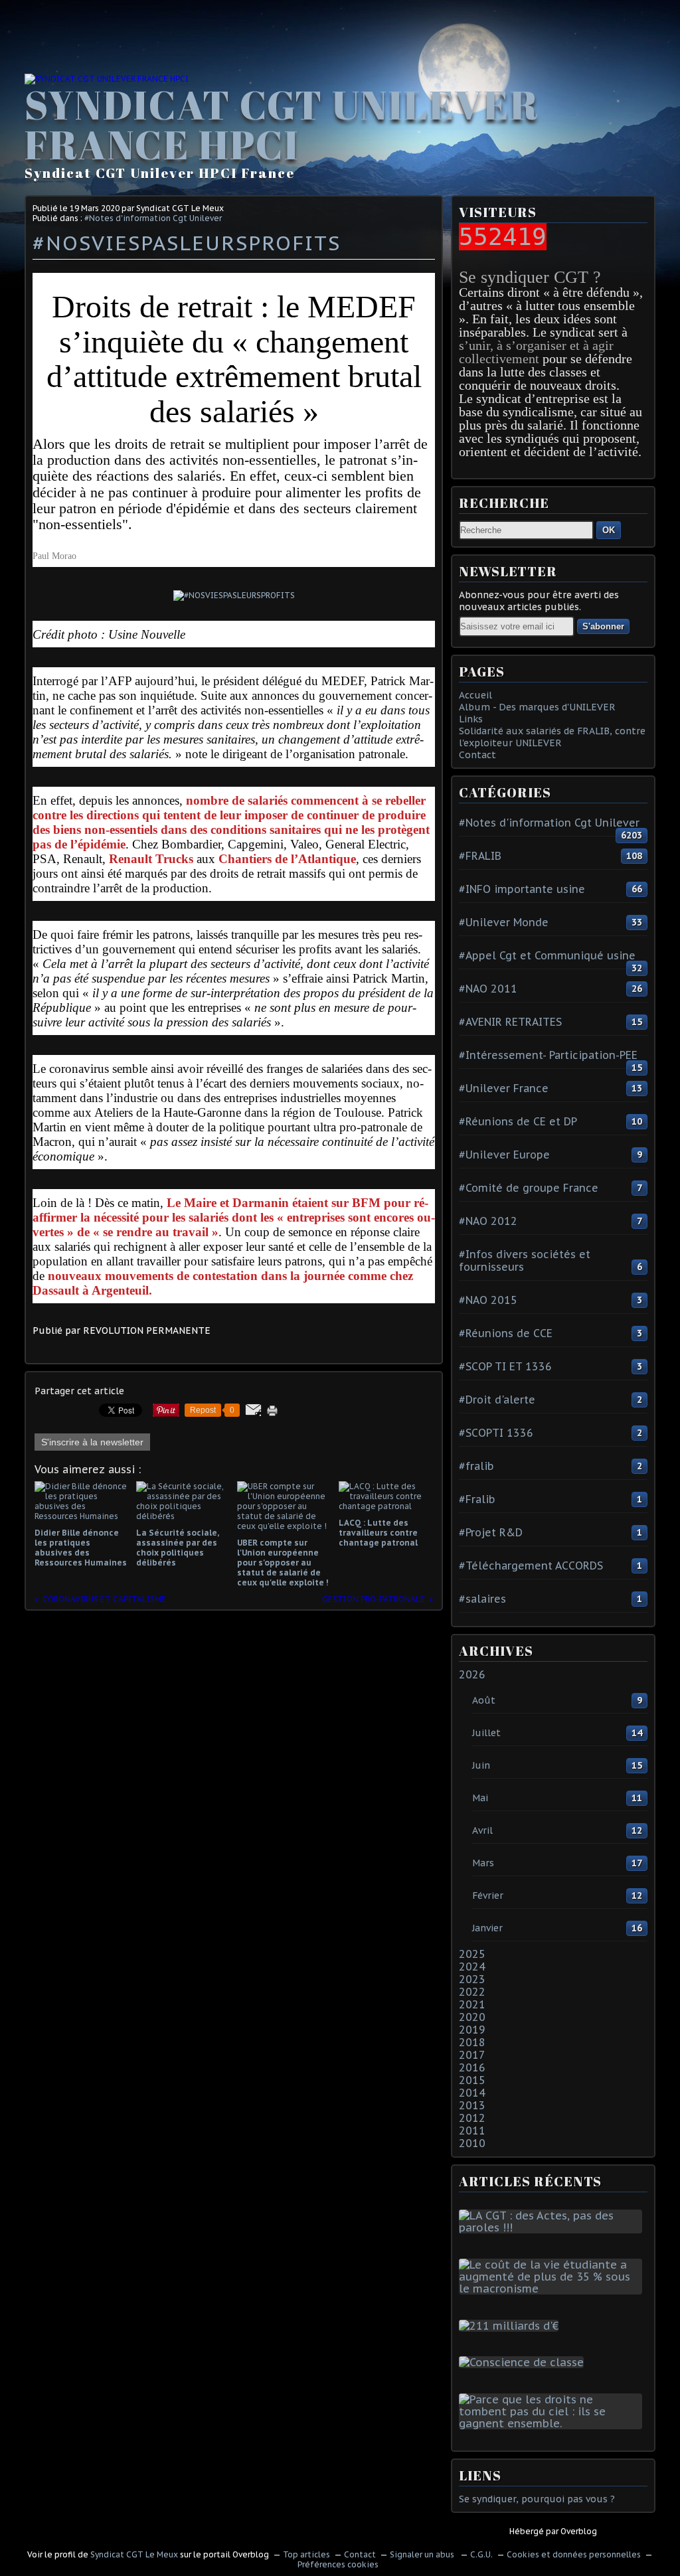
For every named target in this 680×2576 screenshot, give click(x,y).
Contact (477, 755)
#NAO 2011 (488, 989)
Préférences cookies (338, 2564)
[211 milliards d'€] (511, 2326)
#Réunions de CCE (506, 1333)
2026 (472, 1674)
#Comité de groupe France (529, 1188)
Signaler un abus (423, 2554)
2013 (472, 2105)
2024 (472, 1967)
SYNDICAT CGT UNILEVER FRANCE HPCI (282, 124)
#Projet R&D (491, 1532)
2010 (472, 2143)
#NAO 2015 (488, 1300)
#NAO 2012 (488, 1221)
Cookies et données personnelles (574, 2554)
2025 (472, 1954)
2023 (472, 1979)
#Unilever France (504, 1088)
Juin (481, 1765)
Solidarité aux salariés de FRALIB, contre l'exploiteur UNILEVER (552, 737)
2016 (472, 2067)
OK (609, 530)
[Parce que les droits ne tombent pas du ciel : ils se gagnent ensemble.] (553, 2423)
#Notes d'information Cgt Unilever (153, 218)
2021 (472, 2004)
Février (488, 1895)
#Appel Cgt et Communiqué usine (547, 955)
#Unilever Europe (504, 1155)
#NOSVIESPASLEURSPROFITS (187, 243)
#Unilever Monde (504, 922)
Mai (480, 1798)
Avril (482, 1830)
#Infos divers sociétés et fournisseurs (525, 1260)
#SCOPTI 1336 (496, 1433)
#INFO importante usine (522, 889)
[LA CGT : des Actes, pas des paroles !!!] (553, 2227)
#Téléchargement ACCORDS (531, 1566)
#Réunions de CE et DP (518, 1121)
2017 (472, 2055)
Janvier (487, 1928)
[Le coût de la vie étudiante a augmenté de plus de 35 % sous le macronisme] (553, 2289)
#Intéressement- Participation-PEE (548, 1055)
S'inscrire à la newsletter (92, 1442)
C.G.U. (481, 2554)
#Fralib (477, 1499)
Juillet (486, 1733)
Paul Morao (54, 556)
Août (484, 1700)
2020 (472, 2017)
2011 (472, 2131)
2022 (472, 1992)
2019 (472, 2030)
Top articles (306, 2554)
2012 (472, 2118)
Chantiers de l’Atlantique (287, 859)
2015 (472, 2080)
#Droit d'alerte (497, 1400)
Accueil (475, 695)
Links (471, 719)
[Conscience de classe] (524, 2362)
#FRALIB (480, 856)
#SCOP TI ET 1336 (505, 1366)
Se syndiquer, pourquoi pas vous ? (537, 2499)
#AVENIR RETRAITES (510, 1022)
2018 (472, 2042)
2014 (472, 2093)
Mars (483, 1863)
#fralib (476, 1466)
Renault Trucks (151, 859)
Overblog (579, 2531)
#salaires (482, 1599)
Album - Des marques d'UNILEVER (537, 707)
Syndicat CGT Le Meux (134, 2554)
